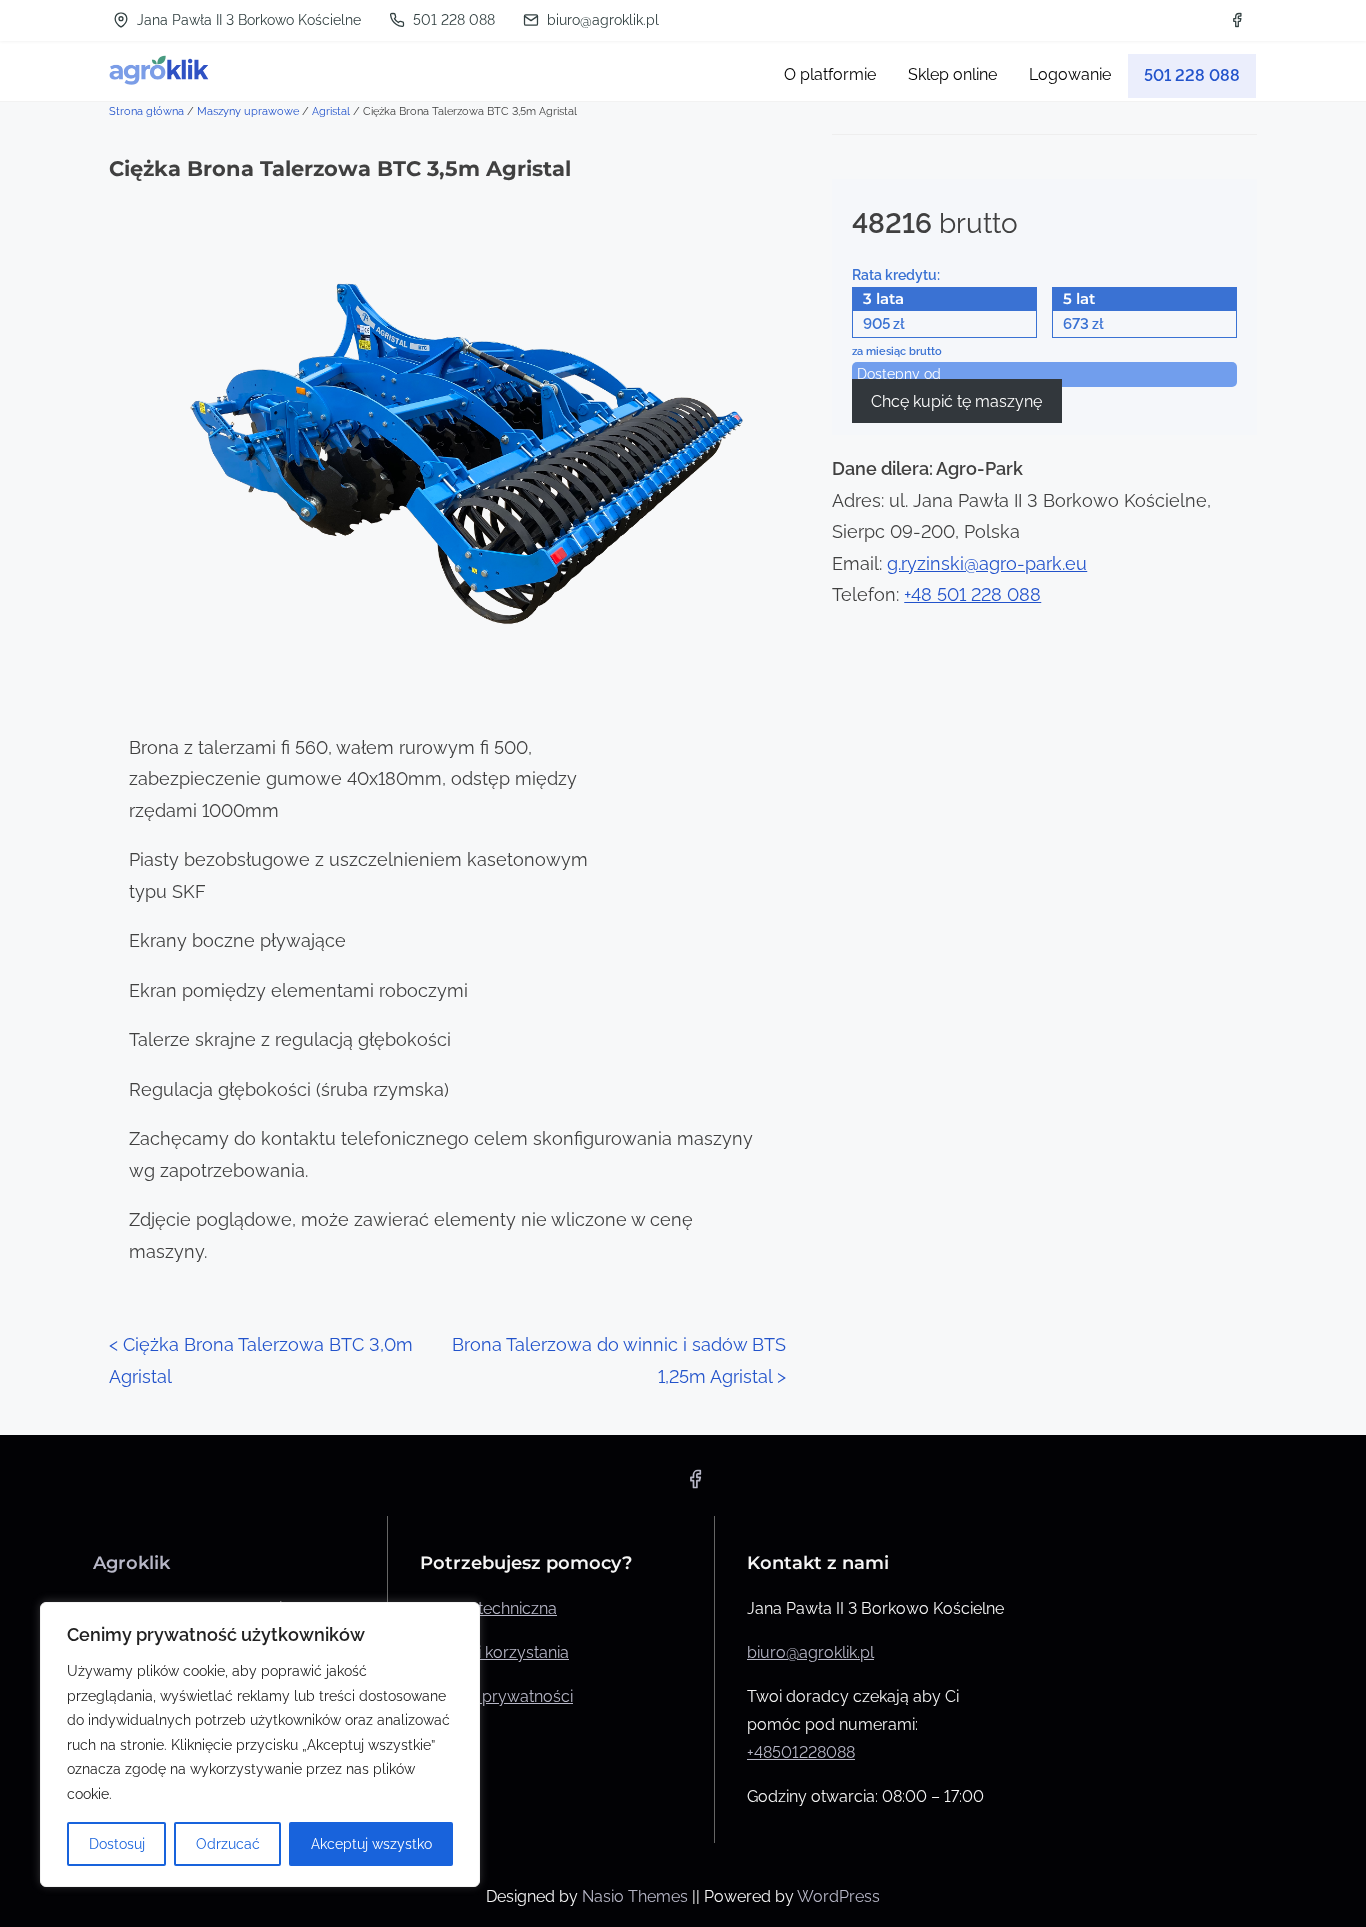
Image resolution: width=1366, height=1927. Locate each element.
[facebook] (1237, 20)
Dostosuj (117, 1844)
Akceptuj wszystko (371, 1844)
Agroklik (131, 1563)
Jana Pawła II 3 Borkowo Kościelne (247, 20)
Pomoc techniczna (488, 1608)
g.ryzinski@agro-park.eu (987, 563)
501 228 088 (452, 20)
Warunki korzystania (494, 1652)
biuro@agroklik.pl (601, 20)
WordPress (838, 1896)
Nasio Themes (637, 1896)
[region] (260, 1744)
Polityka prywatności (496, 1696)
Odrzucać (228, 1844)
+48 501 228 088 (972, 594)
